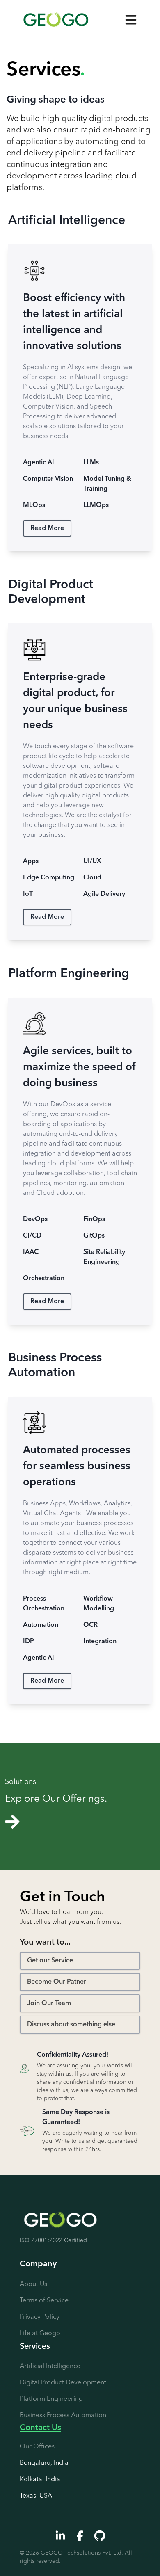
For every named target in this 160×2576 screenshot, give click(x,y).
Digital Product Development (63, 2383)
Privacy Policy (40, 2317)
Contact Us (40, 2428)
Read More (47, 528)
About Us (33, 2284)
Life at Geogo (40, 2334)
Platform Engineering (51, 2399)
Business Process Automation (63, 2416)
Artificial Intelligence (50, 2366)
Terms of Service (44, 2301)
